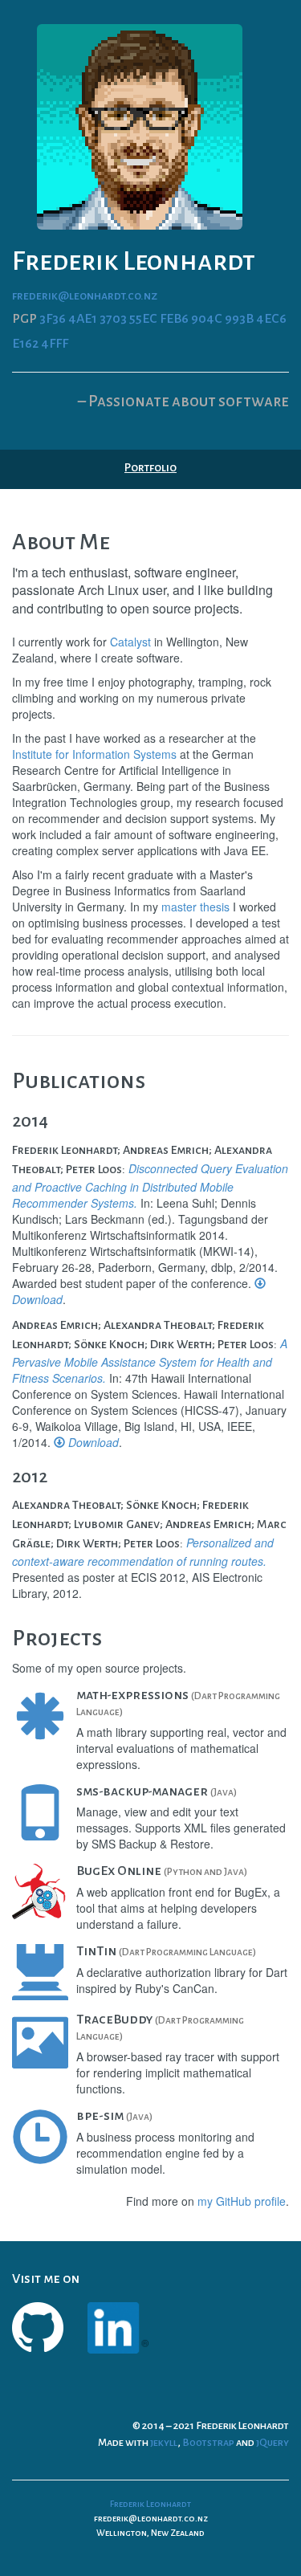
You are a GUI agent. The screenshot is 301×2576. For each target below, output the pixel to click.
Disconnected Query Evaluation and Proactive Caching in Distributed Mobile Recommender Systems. (150, 1186)
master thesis (195, 907)
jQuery (273, 2443)
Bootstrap (208, 2443)
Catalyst (130, 642)
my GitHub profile (242, 2201)
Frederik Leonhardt (150, 2504)
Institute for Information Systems (94, 754)
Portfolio (150, 467)
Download (92, 1442)
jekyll (164, 2443)
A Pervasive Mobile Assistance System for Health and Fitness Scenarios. (150, 1361)
